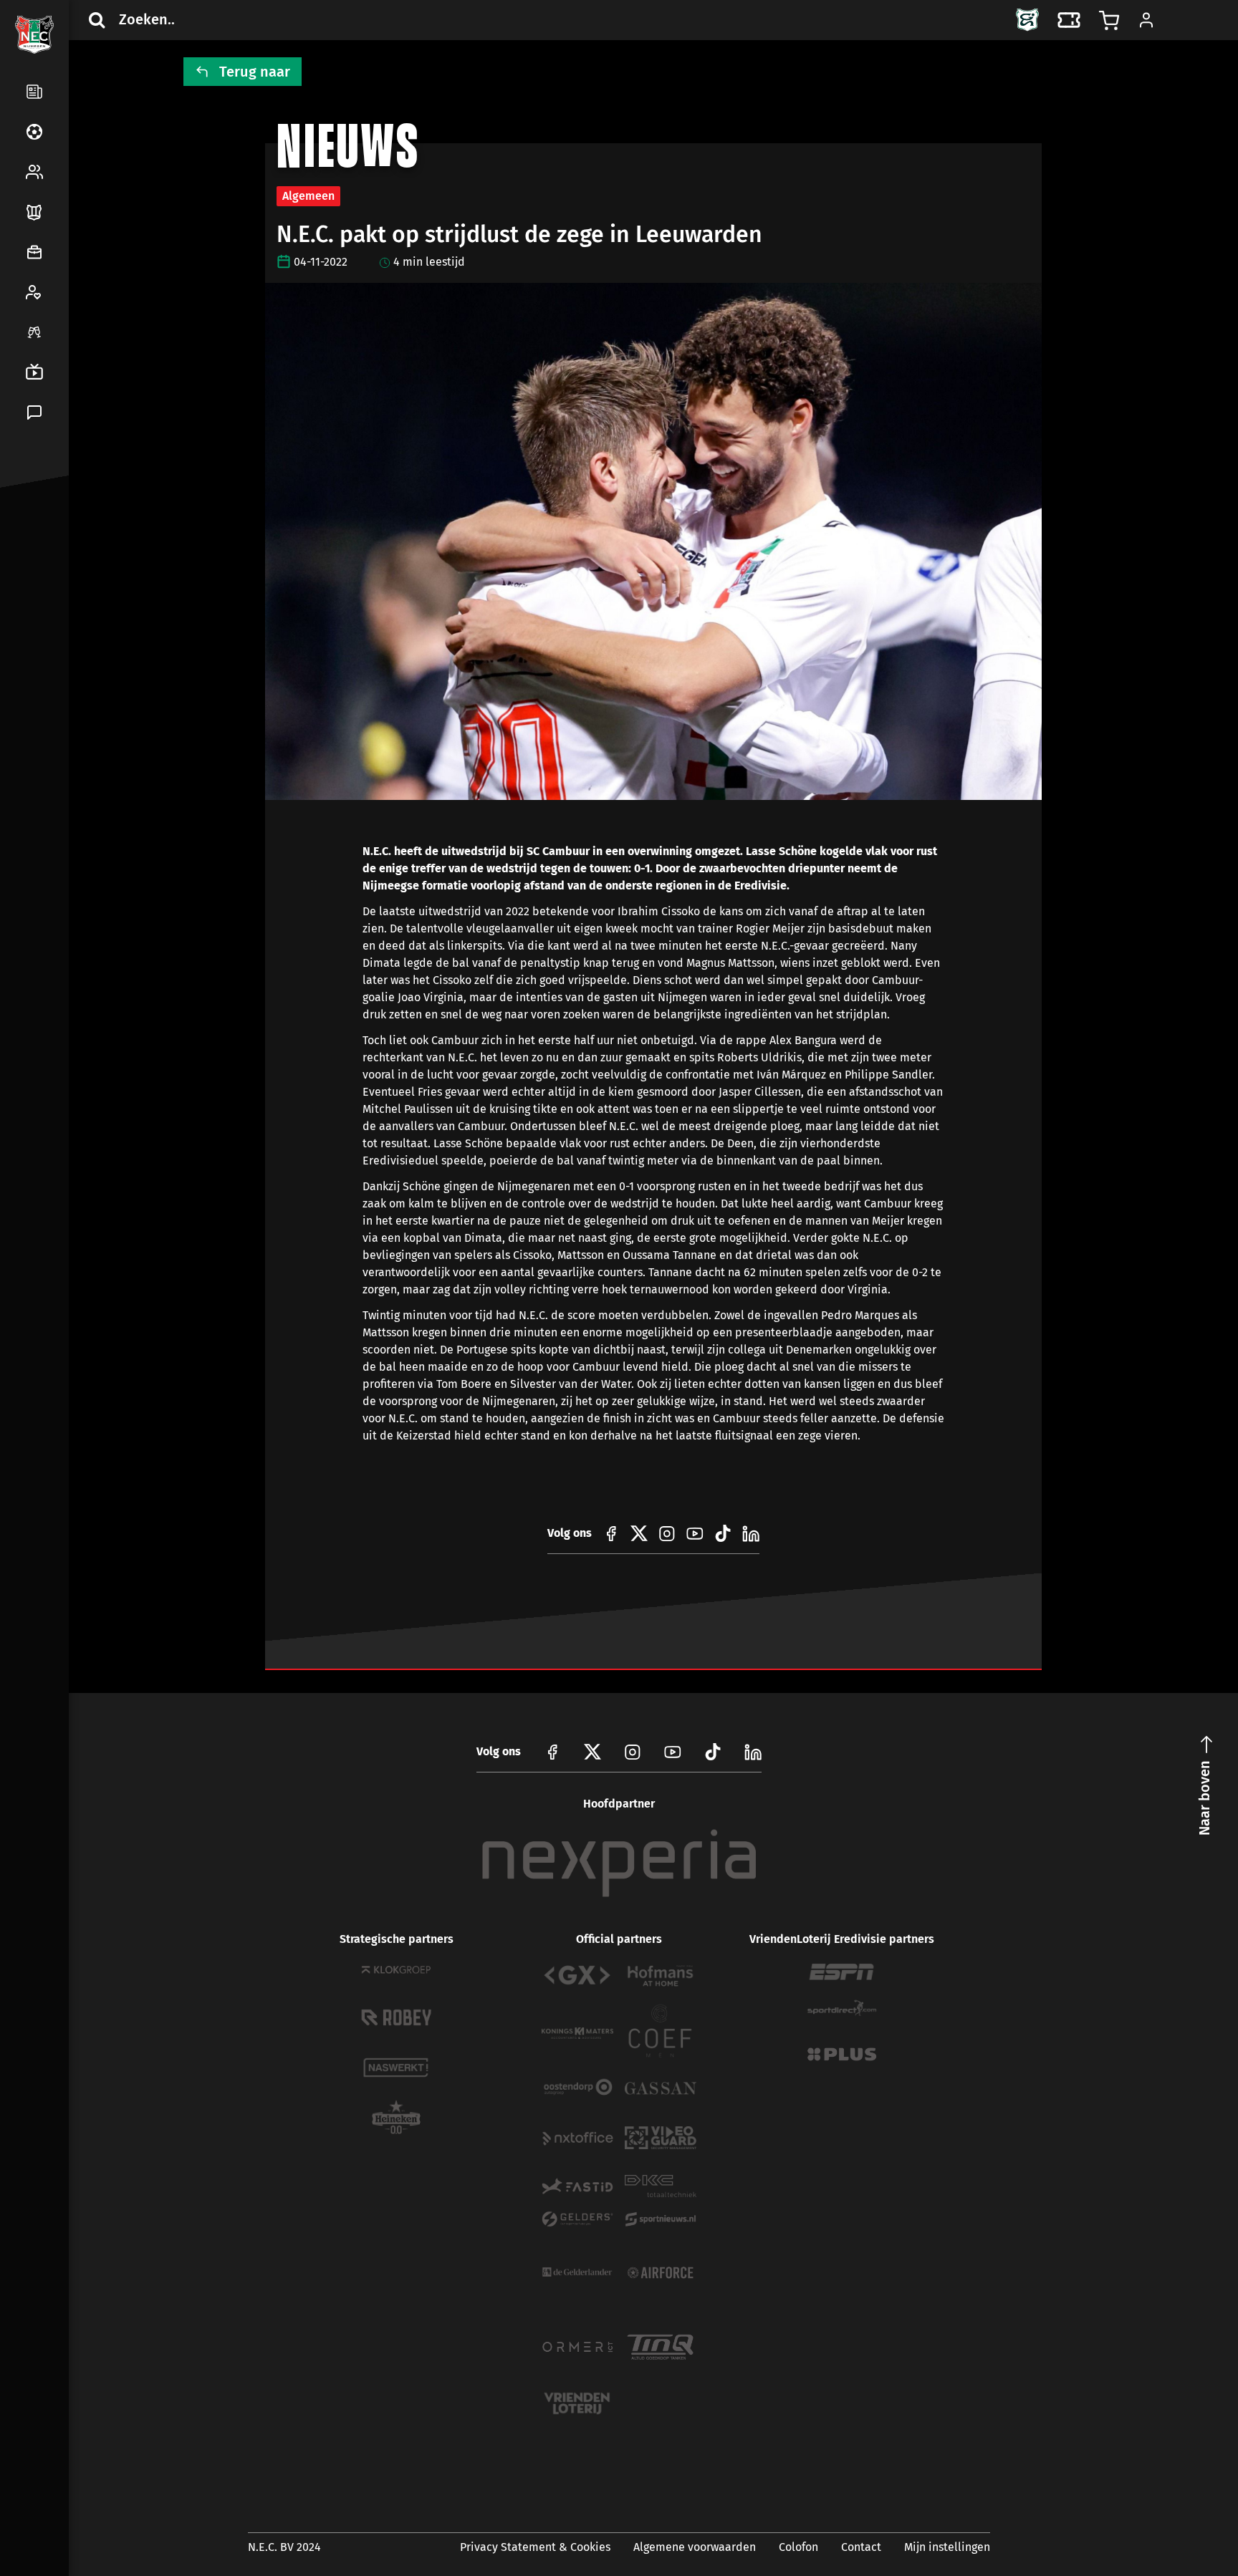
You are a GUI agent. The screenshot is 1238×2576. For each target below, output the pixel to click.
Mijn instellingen (947, 2547)
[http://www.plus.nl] (842, 2054)
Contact (861, 2547)
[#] (611, 1533)
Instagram (633, 1752)
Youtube (673, 1752)
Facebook (32, 547)
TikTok (66, 582)
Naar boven (1204, 1798)
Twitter (66, 547)
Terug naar (255, 72)
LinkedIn (32, 582)
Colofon (798, 2547)
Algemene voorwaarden (695, 2547)
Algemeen (308, 196)
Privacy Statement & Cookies (535, 2547)
